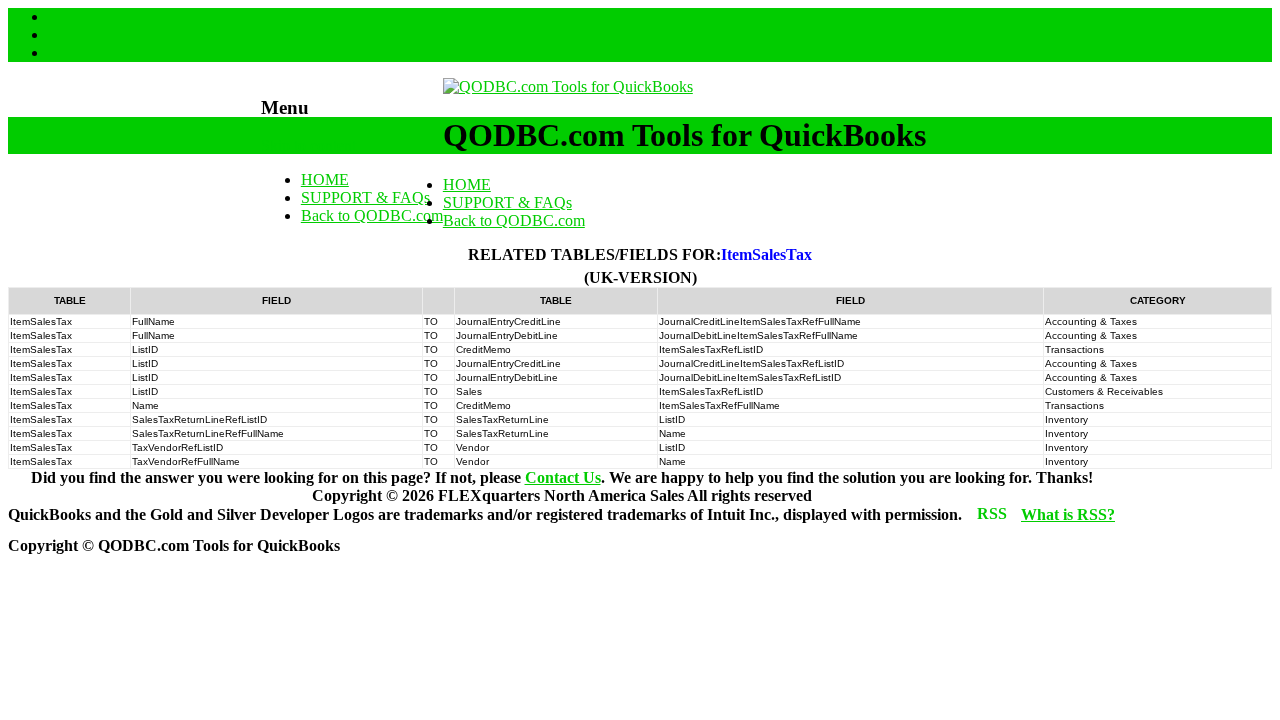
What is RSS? (1068, 514)
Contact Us (563, 477)
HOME (325, 179)
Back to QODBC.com (372, 215)
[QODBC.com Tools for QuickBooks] (568, 86)
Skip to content (308, 145)
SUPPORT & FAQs (365, 197)
